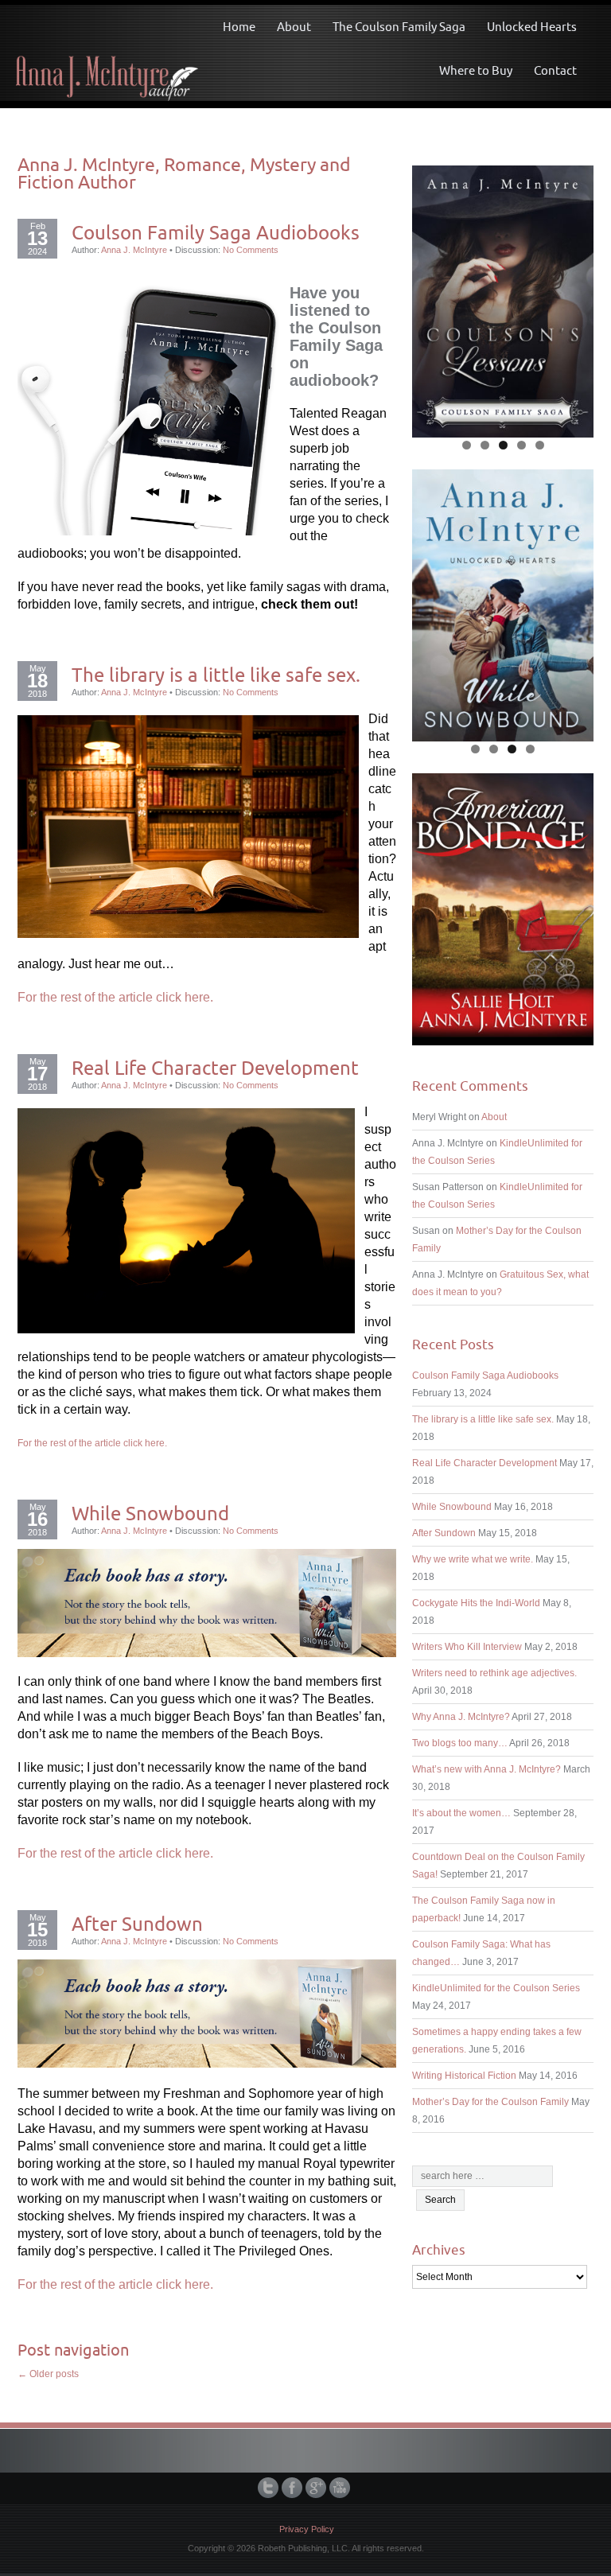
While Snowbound (150, 1513)
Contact (555, 70)
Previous (432, 298)
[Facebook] (294, 2488)
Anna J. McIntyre (134, 250)
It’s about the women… (461, 1813)
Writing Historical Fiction (464, 2076)
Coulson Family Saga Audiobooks (216, 232)
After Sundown (137, 1924)
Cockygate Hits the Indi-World (476, 1603)
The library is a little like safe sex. (216, 675)
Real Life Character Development (215, 1068)
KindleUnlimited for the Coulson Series (496, 1988)
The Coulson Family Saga (399, 27)
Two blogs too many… (460, 1743)
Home (239, 27)
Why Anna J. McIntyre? (461, 1717)
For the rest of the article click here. (115, 997)
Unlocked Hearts (532, 27)
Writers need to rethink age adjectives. (494, 1673)
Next (574, 298)
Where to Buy (476, 70)
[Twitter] (270, 2488)
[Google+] (317, 2488)
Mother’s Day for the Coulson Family (490, 2102)
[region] (503, 302)
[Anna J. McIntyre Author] (107, 52)
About (294, 27)
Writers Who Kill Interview (467, 1647)
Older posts (48, 2374)
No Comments (251, 250)
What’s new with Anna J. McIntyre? (486, 1769)
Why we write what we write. (473, 1559)
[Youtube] (341, 2488)
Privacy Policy (307, 2529)
